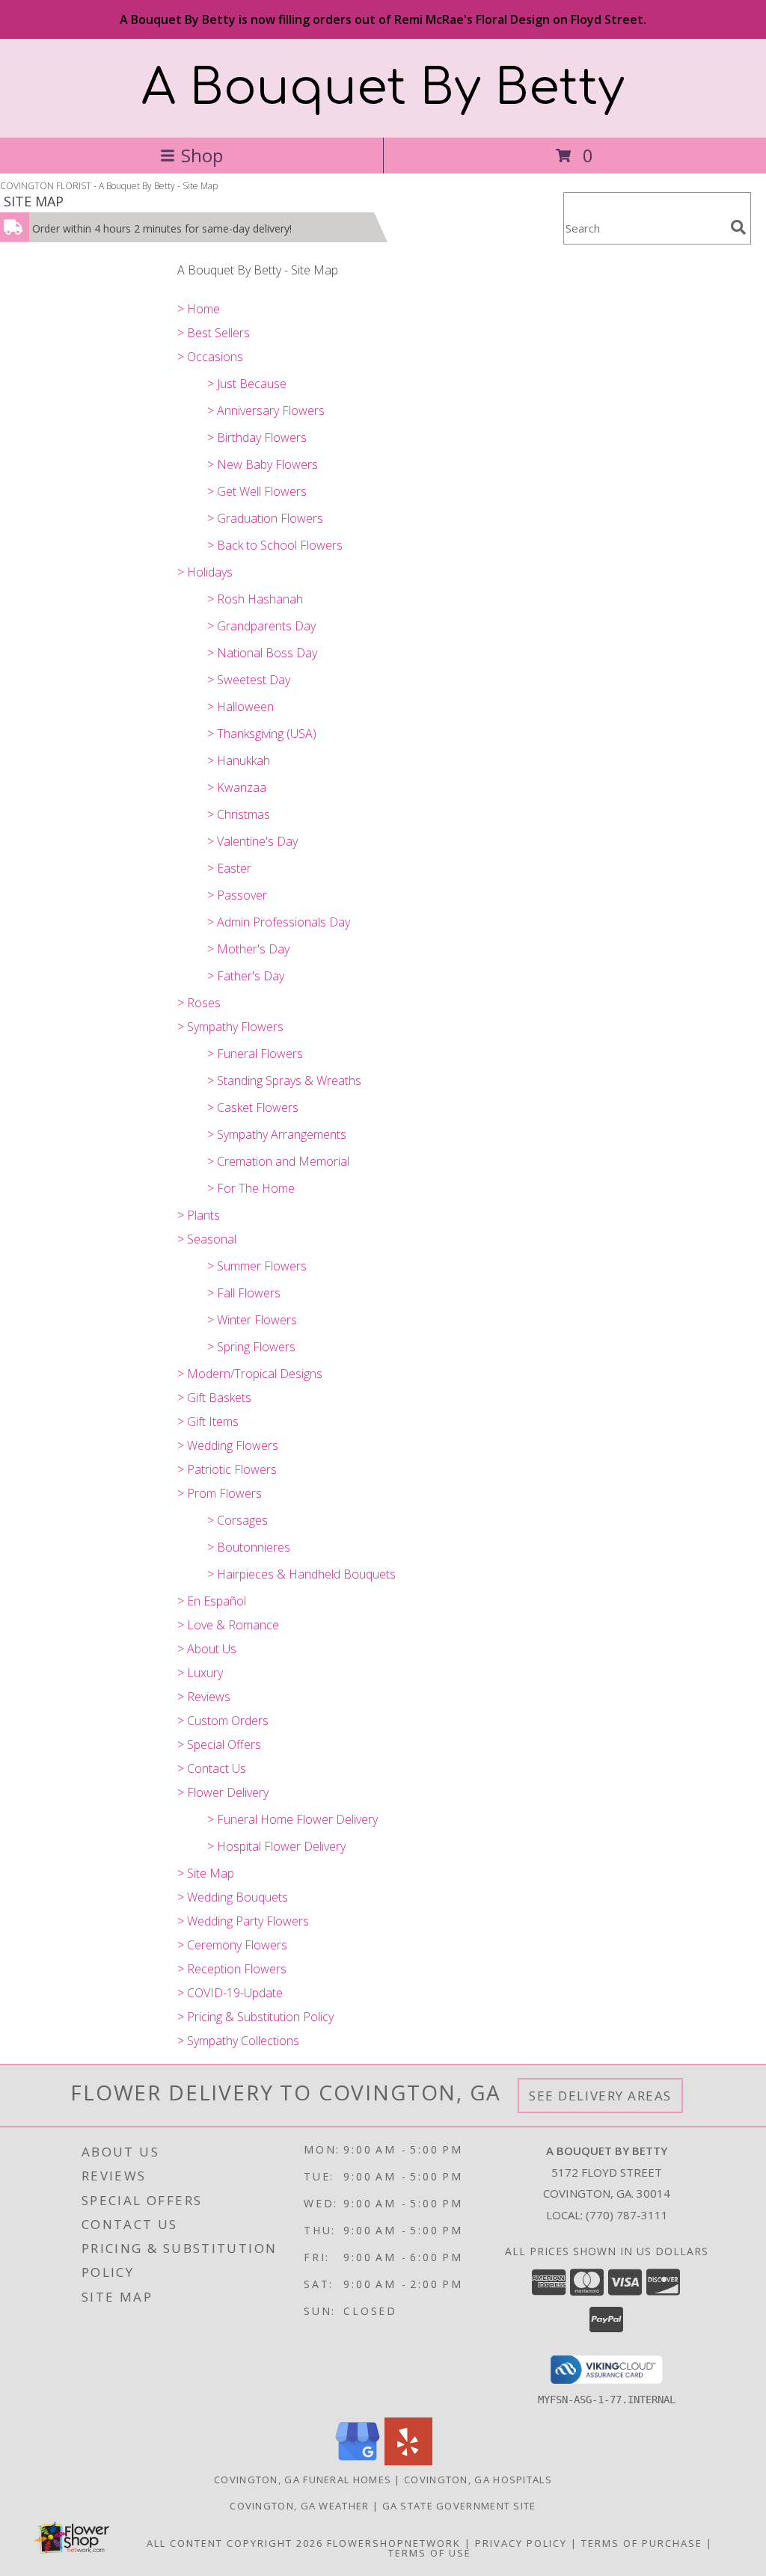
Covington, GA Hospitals (478, 2480)
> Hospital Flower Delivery (276, 1846)
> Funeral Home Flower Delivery (292, 1819)
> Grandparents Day (261, 626)
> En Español (212, 1601)
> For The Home (251, 1188)
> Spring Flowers (251, 1347)
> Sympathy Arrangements (277, 1134)
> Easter (229, 868)
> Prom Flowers (220, 1493)
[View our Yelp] (408, 2461)
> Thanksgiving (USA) (262, 734)
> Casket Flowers (253, 1107)
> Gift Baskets (214, 1398)
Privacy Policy (521, 2543)
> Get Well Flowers (257, 491)
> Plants (199, 1215)
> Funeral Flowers (255, 1054)
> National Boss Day (262, 653)
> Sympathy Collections (238, 2041)
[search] (738, 227)
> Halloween (240, 707)
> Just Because (247, 384)
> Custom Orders (223, 1721)
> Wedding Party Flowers (243, 1921)
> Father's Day (246, 976)
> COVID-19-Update (230, 1993)
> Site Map (206, 1873)
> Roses (199, 1003)
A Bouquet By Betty (383, 88)
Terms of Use (430, 2553)
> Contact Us (212, 1768)
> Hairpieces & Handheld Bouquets (301, 1574)
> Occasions (210, 357)
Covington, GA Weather (299, 2506)
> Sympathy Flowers (230, 1027)
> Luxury (200, 1673)
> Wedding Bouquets (233, 1897)
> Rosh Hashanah (255, 599)
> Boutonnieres (249, 1547)
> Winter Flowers (252, 1320)
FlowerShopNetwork (394, 2543)
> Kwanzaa (237, 787)
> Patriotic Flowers (227, 1469)
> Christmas (239, 814)
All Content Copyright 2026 (235, 2543)
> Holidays (205, 572)
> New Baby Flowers (263, 464)
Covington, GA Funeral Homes (303, 2480)
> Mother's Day (248, 949)
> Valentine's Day (252, 841)
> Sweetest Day (249, 680)
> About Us (207, 1649)
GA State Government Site (459, 2506)
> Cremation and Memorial (278, 1161)
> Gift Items (208, 1421)
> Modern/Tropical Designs (250, 1374)
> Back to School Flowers (275, 545)
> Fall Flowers (244, 1293)
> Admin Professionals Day (279, 922)
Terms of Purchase (642, 2543)
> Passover (237, 895)
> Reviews (204, 1697)
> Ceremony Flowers (232, 1945)
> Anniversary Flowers (266, 411)
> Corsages (238, 1520)
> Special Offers (219, 1745)
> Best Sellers (214, 333)
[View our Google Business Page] (358, 2461)
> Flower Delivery (223, 1792)
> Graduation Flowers (265, 518)
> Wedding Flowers (228, 1445)
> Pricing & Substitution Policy (255, 2017)
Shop (202, 155)
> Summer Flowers (257, 1266)
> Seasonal (207, 1239)
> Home (199, 309)
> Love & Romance (228, 1625)
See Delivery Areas (600, 2096)
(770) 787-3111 (627, 2215)
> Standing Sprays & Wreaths (284, 1080)
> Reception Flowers (232, 1969)
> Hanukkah (239, 760)
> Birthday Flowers (257, 437)
